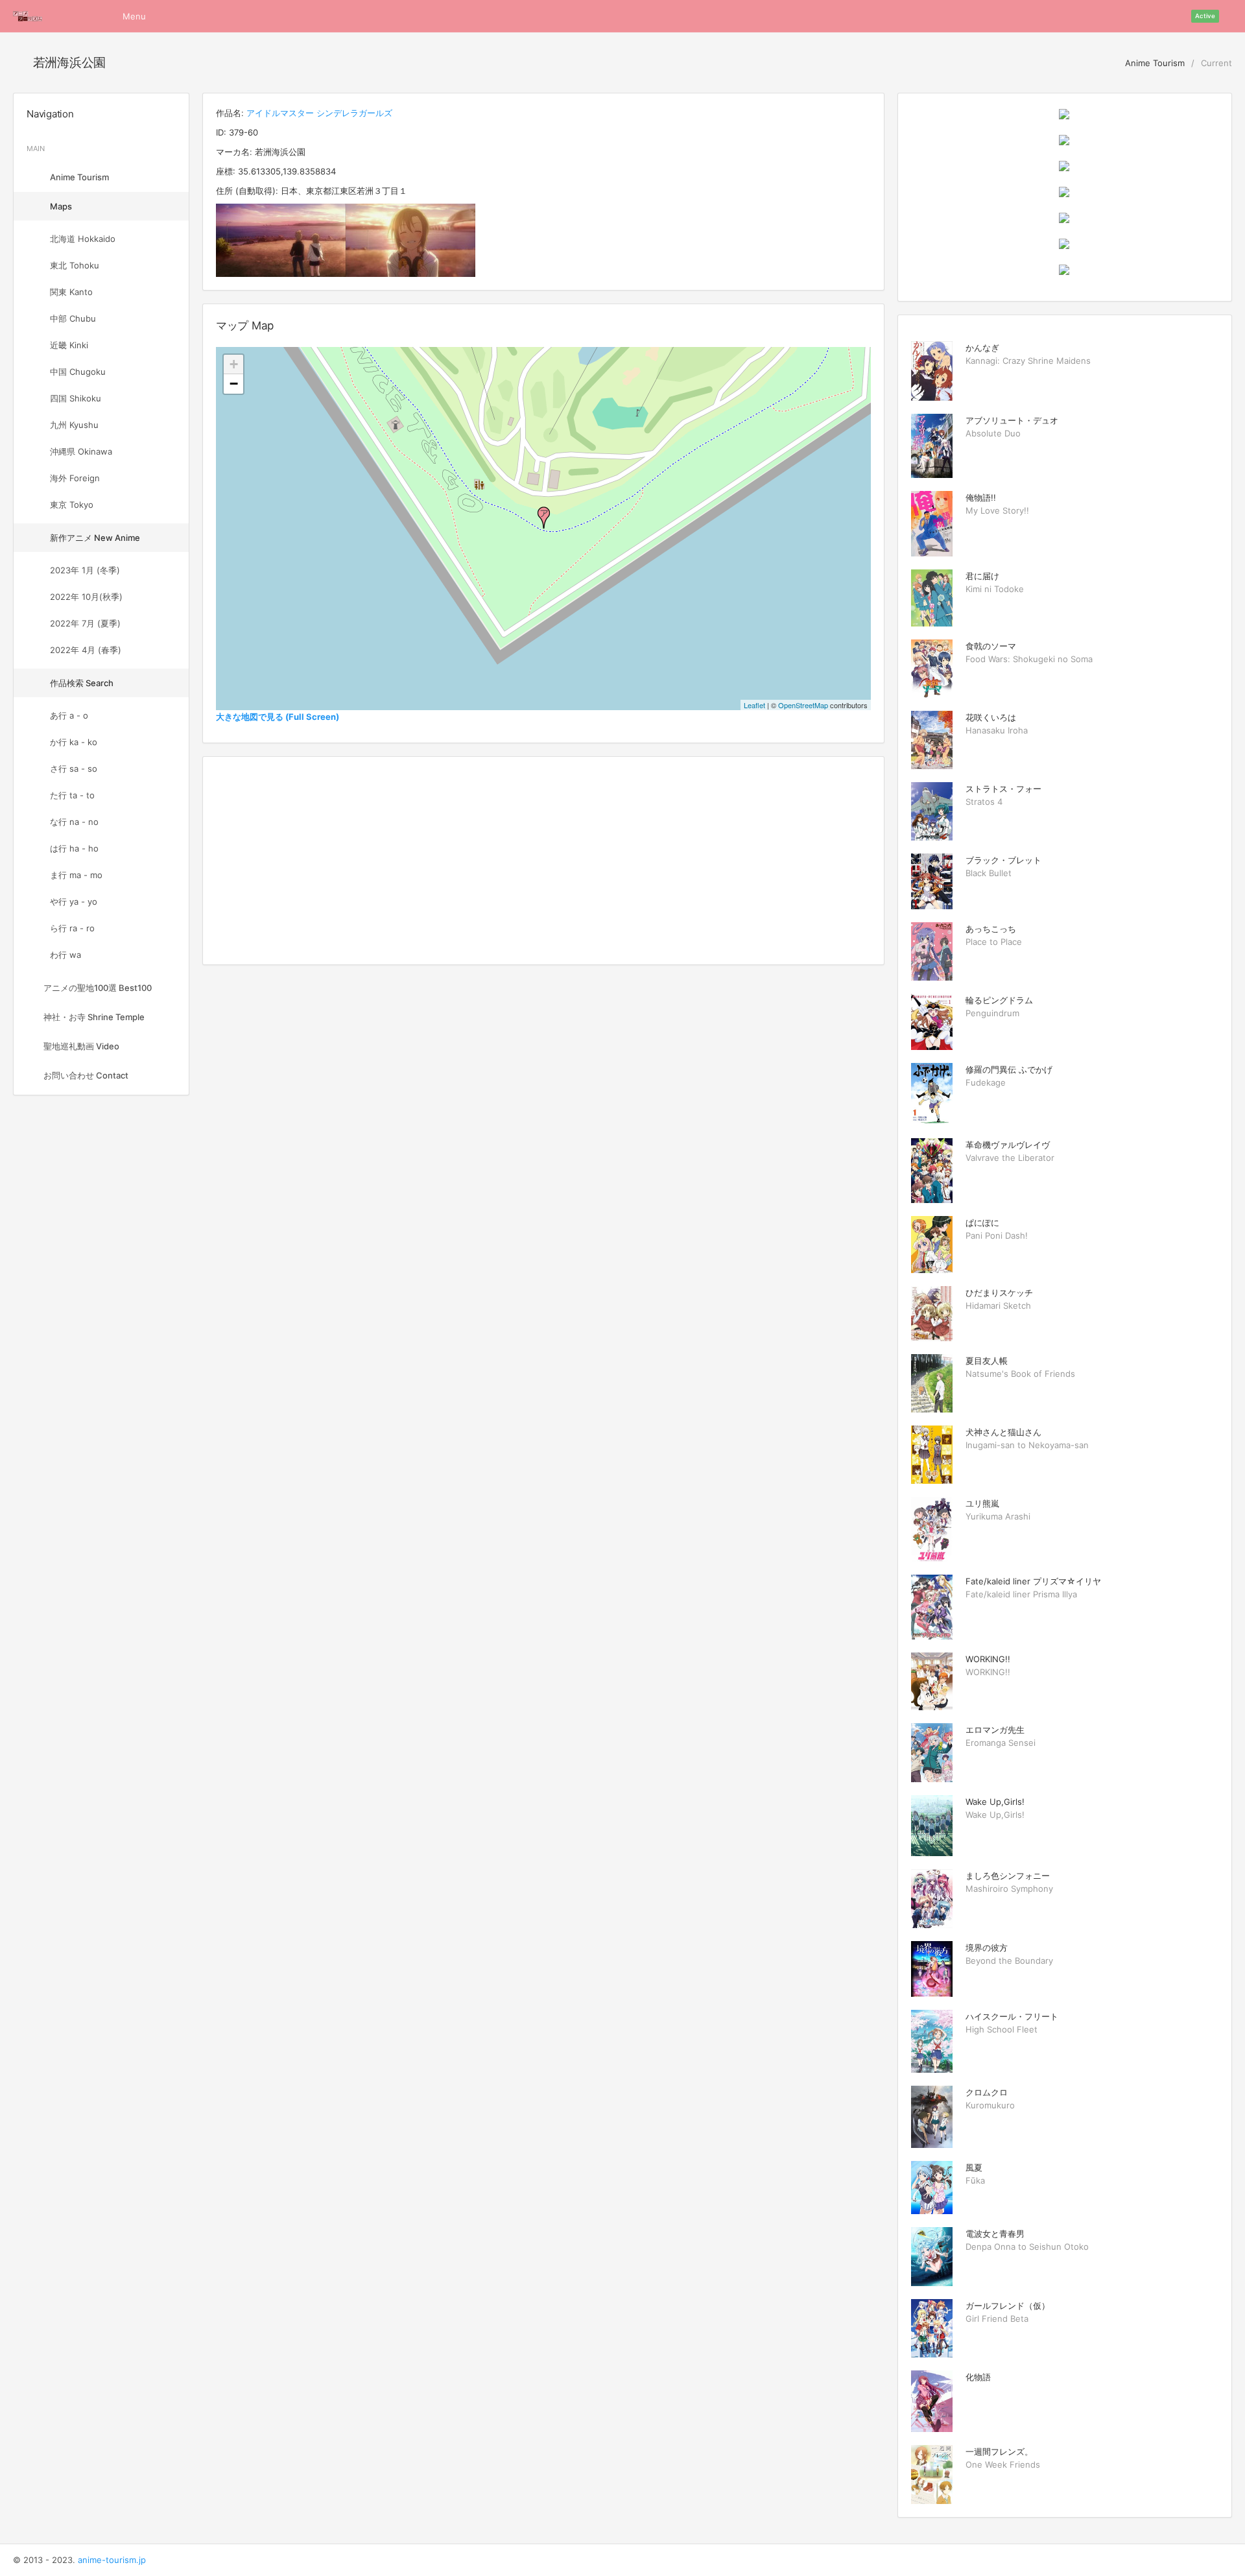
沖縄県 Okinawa (81, 451)
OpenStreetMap (803, 705)
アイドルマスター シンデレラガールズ (319, 113)
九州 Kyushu (74, 425)
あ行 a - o (69, 715)
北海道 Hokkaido (83, 239)
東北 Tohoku (75, 265)
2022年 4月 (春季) (86, 650)
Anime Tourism (1154, 63)
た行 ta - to (72, 795)
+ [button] (234, 364)
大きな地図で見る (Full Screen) (278, 717)
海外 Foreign (75, 478)
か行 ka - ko (74, 742)
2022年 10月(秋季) (86, 597)
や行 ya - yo (74, 901)
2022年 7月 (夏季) (85, 623)
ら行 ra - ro (72, 928)
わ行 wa (65, 955)
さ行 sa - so (74, 769)
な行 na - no (74, 822)
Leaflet (754, 705)
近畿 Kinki (69, 345)
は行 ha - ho (74, 848)
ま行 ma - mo (76, 875)
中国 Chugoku (78, 372)
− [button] (234, 384)
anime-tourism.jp (112, 2560)
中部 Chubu (73, 318)
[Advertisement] (543, 861)
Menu (134, 16)
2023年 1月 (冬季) (85, 570)
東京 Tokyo (72, 505)
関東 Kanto (71, 292)
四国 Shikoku (76, 398)
